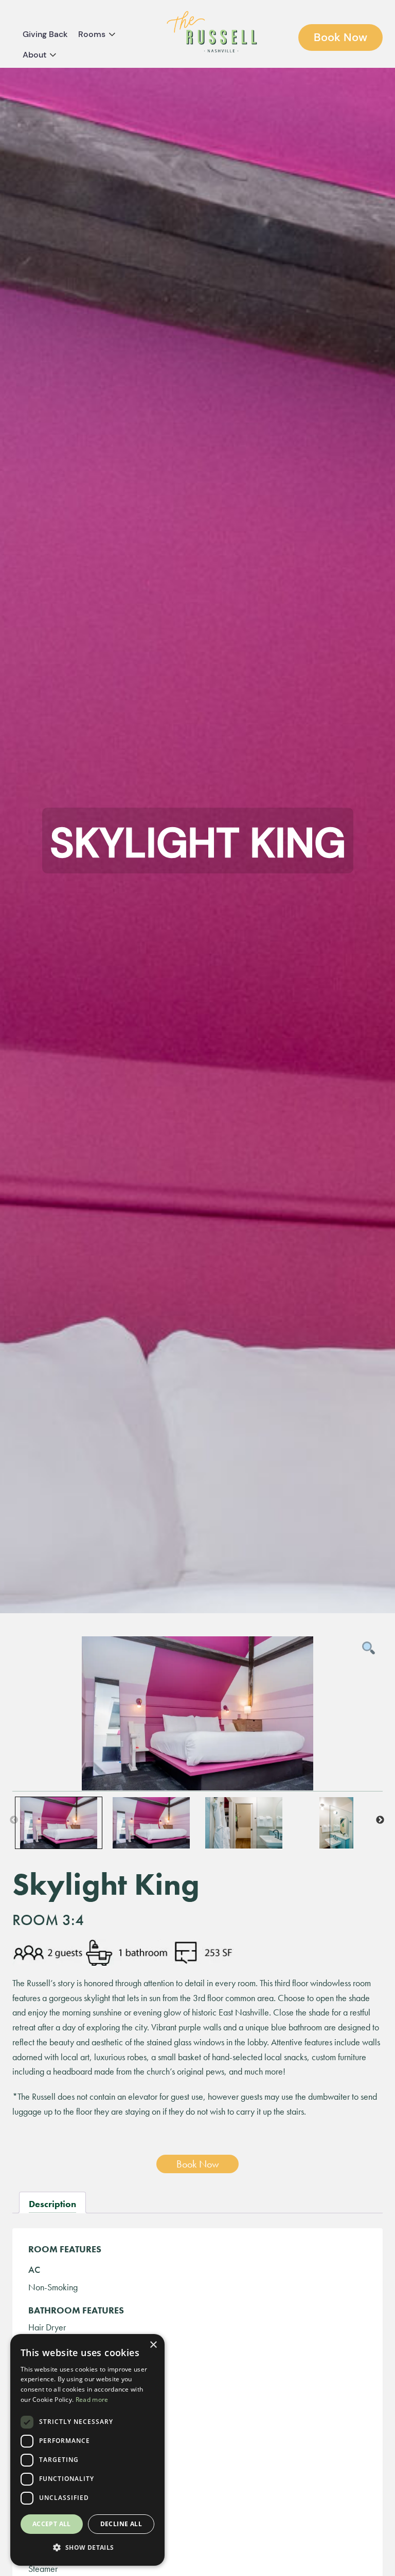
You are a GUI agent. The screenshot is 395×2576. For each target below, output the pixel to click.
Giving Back (45, 34)
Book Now (340, 37)
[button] (87, 2548)
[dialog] (87, 2450)
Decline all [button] (121, 2524)
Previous (14, 1820)
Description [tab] (52, 2204)
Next (380, 1820)
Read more (92, 2400)
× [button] (153, 2345)
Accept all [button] (52, 2524)
